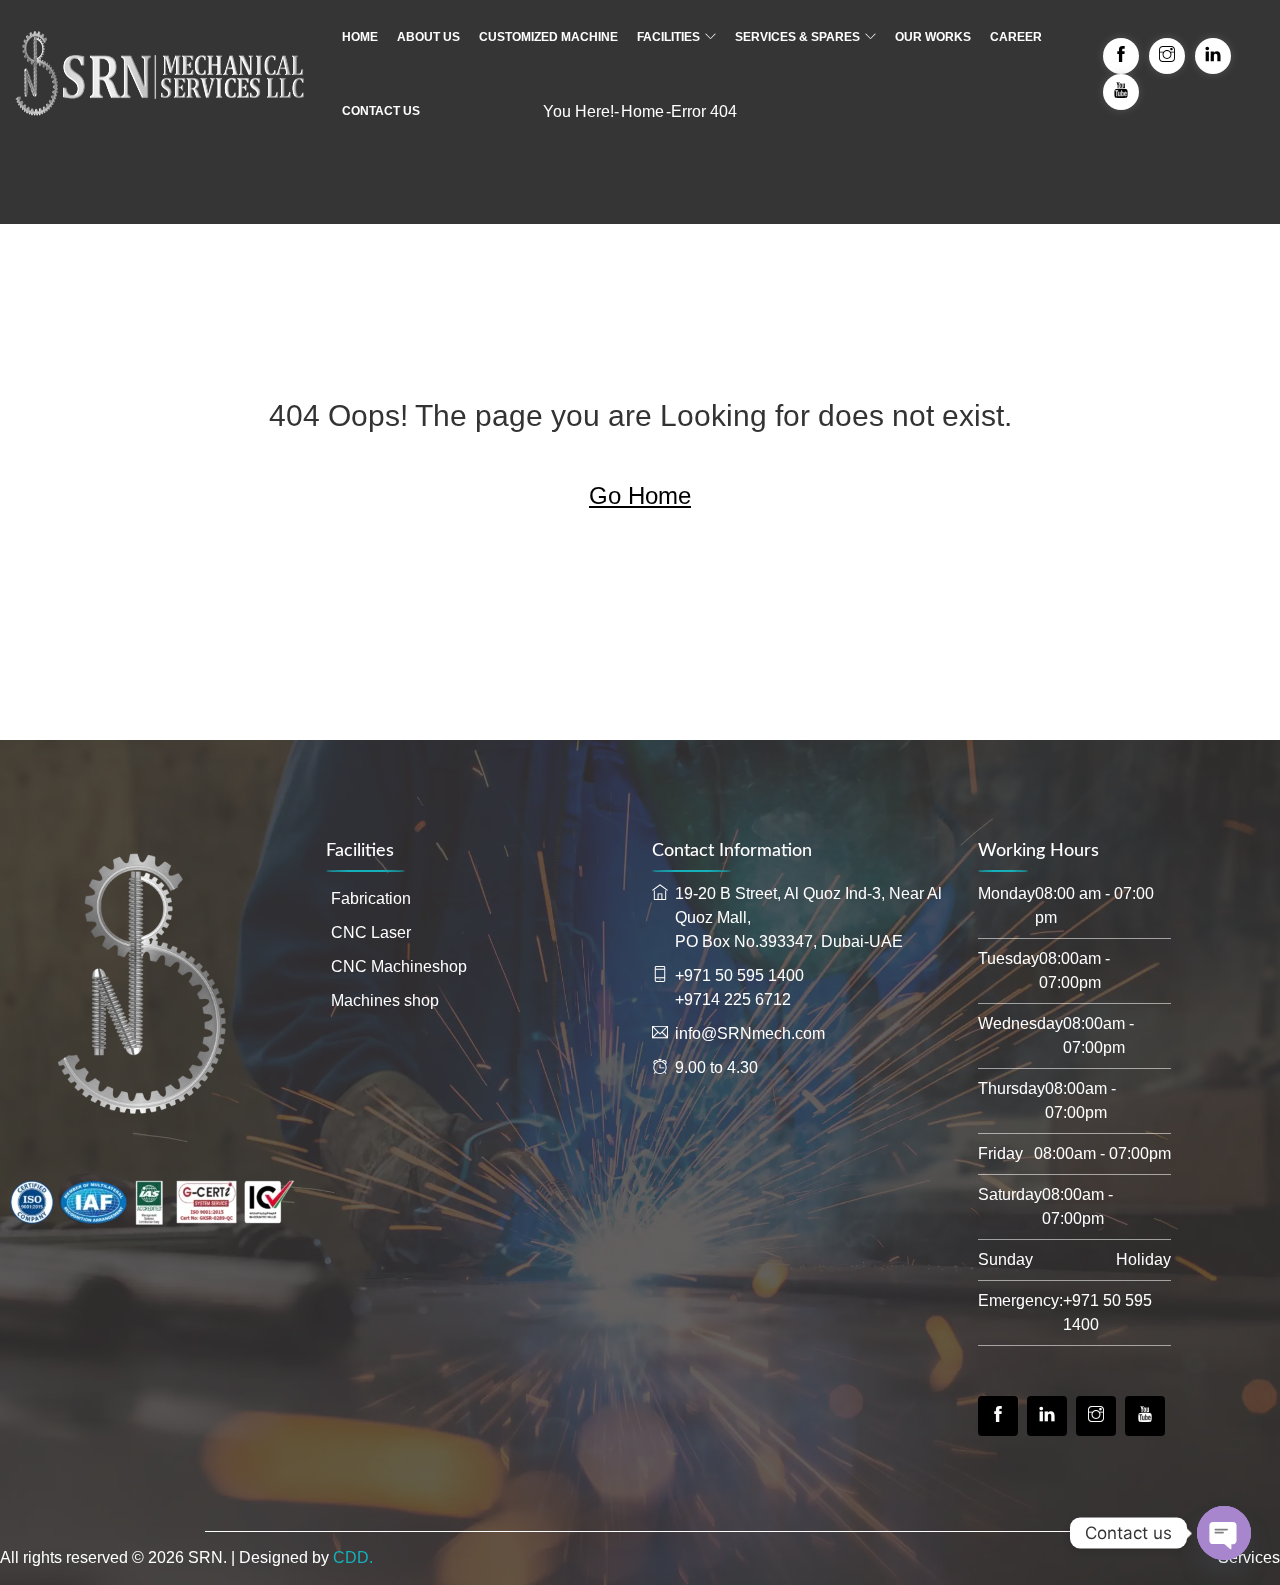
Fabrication (371, 898)
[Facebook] (998, 1416)
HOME (360, 37)
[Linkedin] (1047, 1416)
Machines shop (385, 1000)
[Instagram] (1096, 1416)
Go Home (640, 495)
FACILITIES (668, 37)
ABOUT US (428, 37)
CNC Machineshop (399, 966)
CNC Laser (371, 932)
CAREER (1016, 37)
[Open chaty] (1224, 1533)
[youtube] (1145, 1416)
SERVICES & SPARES (797, 37)
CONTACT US (381, 111)
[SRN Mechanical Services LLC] (160, 74)
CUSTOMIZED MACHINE (548, 37)
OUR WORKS (933, 37)
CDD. (353, 1557)
